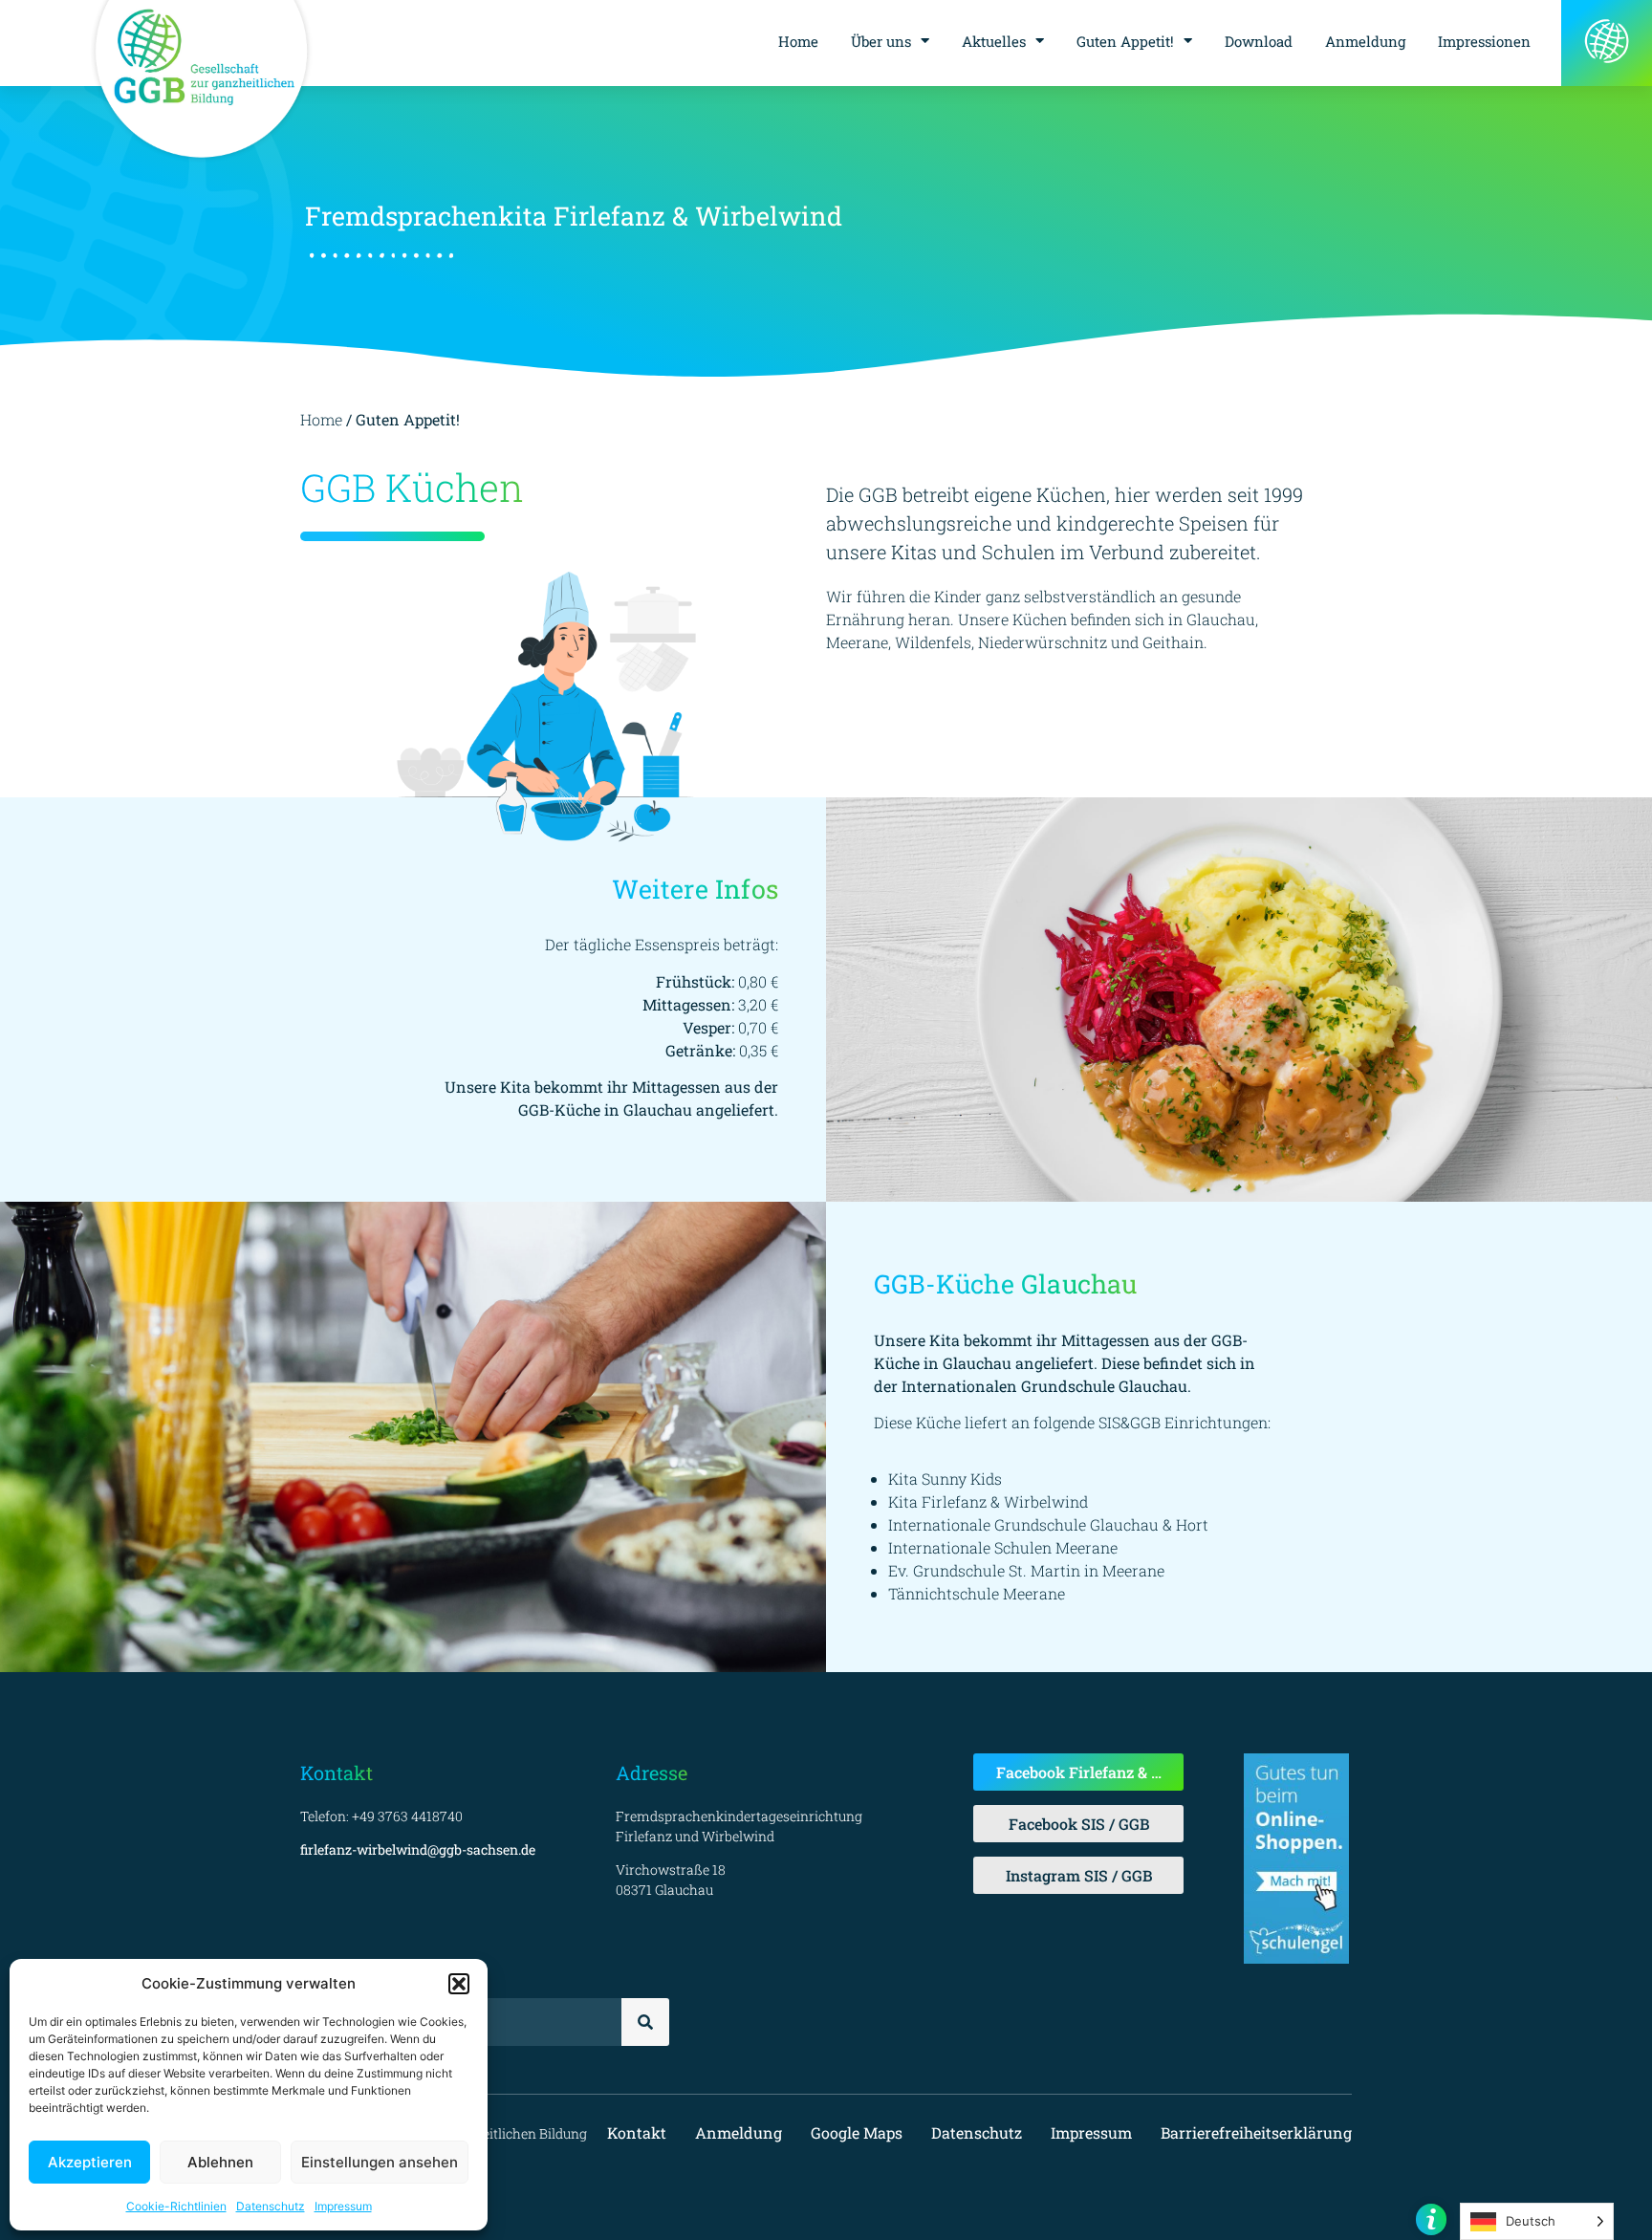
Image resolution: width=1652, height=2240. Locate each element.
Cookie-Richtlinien (176, 2206)
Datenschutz (271, 2206)
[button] (459, 1984)
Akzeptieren (90, 2162)
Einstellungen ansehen (380, 2162)
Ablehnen (220, 2162)
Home (798, 41)
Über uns (881, 41)
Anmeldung (1365, 41)
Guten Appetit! (1125, 41)
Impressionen (1484, 41)
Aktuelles (994, 41)
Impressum (343, 2206)
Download (1259, 41)
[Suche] (645, 2022)
